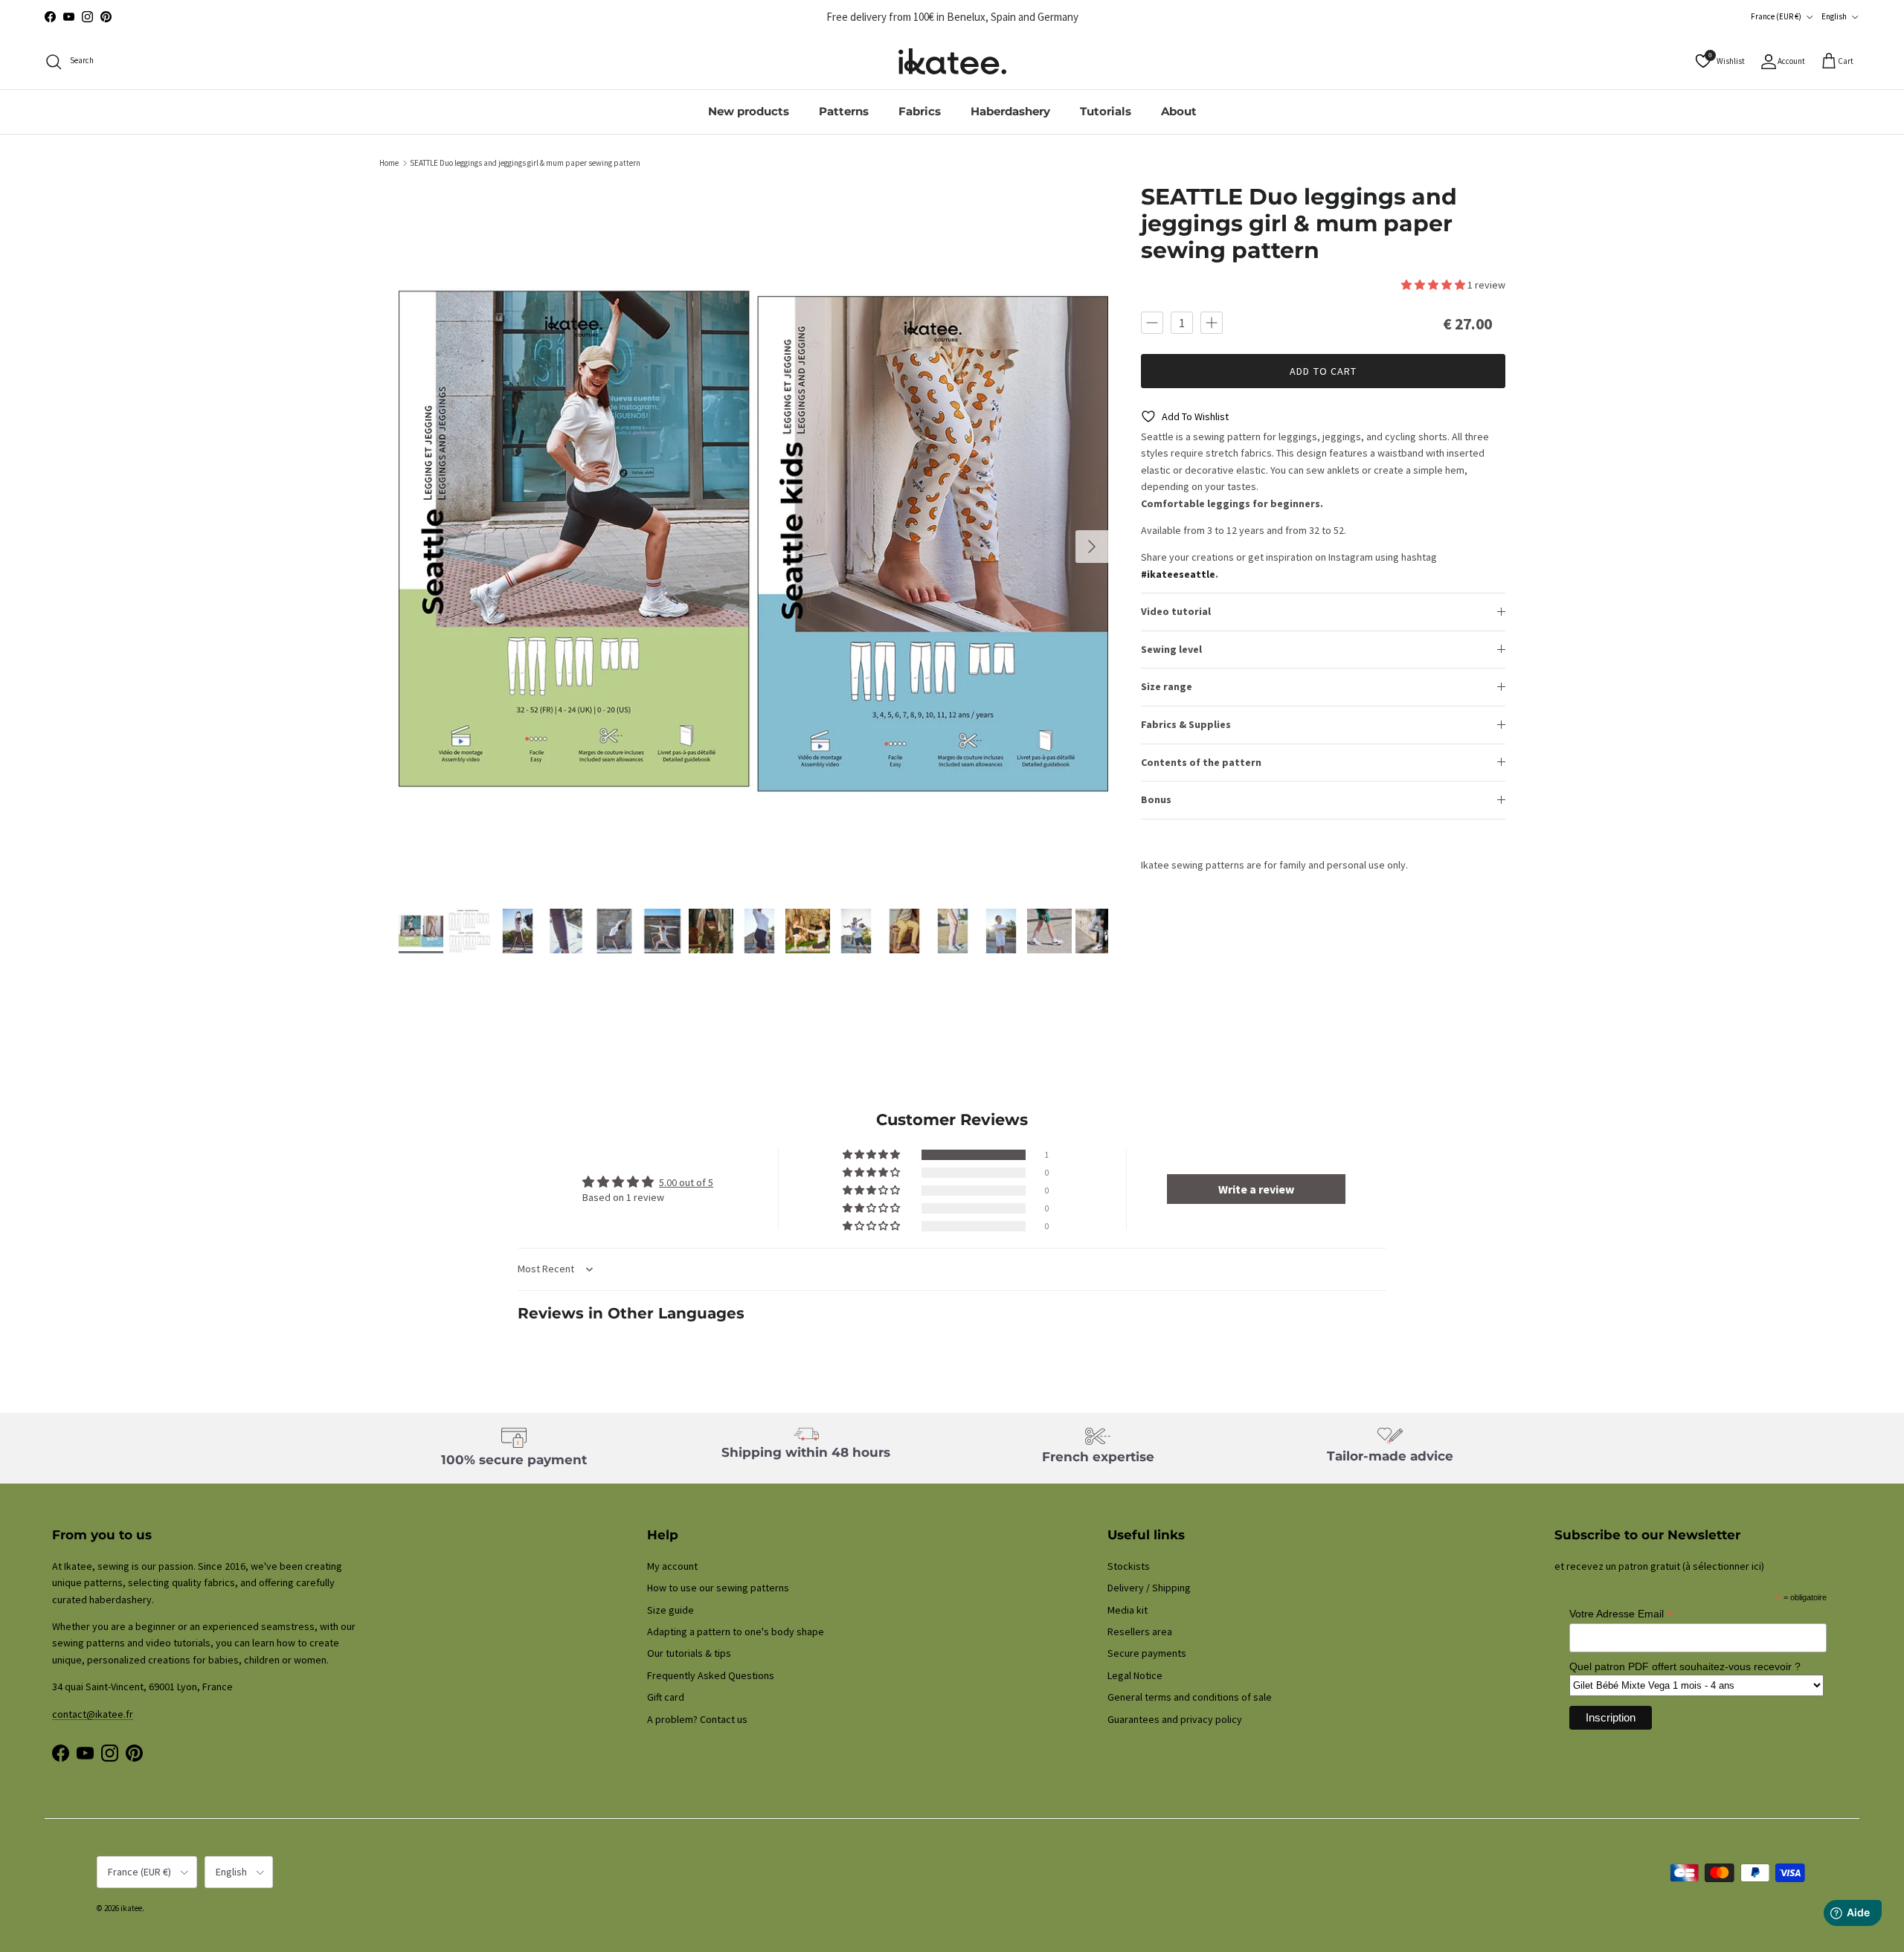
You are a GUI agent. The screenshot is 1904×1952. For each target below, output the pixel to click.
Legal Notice (1135, 1675)
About (1179, 111)
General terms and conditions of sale (1190, 1697)
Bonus (1156, 799)
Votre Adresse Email (1621, 1614)
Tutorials (1106, 111)
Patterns (844, 111)
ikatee (131, 1908)
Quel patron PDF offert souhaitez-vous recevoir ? (1685, 1666)
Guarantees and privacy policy (1175, 1719)
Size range (1167, 686)
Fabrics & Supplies (1186, 724)
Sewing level (1171, 649)
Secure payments (1147, 1653)
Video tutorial (1176, 611)
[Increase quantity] (1212, 322)
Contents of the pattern (1201, 761)
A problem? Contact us (697, 1719)
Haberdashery (1010, 111)
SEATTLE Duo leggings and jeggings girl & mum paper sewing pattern (525, 163)
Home (389, 163)
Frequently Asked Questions (711, 1675)
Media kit (1128, 1610)
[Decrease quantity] (1152, 322)
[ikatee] (952, 61)
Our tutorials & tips (689, 1653)
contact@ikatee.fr (952, 17)
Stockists (1129, 1566)
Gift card (666, 1697)
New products (749, 111)
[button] (1434, 285)
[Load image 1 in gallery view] (754, 539)
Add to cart (1323, 371)
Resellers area (1140, 1632)
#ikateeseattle (1178, 574)
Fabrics (920, 111)
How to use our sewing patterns (718, 1588)
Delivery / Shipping (1149, 1588)
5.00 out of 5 (686, 1182)
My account (672, 1566)
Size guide (670, 1610)
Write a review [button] (1256, 1189)
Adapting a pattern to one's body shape (736, 1632)
